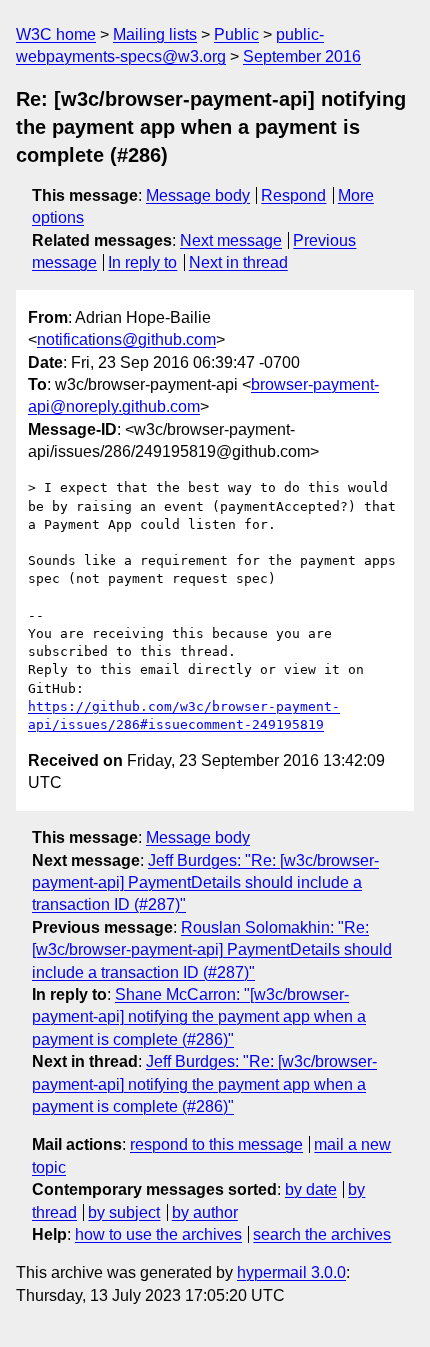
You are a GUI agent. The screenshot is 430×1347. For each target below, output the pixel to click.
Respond (293, 195)
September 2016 (302, 56)
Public (236, 34)
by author (205, 1212)
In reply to (142, 262)
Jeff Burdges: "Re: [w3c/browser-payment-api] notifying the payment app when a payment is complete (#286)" (204, 1084)
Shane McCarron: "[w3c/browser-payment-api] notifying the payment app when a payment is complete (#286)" (199, 1017)
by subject (124, 1212)
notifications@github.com (126, 339)
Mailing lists (155, 34)
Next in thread (238, 262)
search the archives (322, 1234)
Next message (231, 240)
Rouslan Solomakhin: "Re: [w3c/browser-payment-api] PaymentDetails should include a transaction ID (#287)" (212, 950)
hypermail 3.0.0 (291, 1272)
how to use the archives (158, 1234)
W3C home (56, 34)
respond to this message (216, 1144)
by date (311, 1189)
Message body (198, 195)
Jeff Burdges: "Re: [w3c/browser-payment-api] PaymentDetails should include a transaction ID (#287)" (205, 883)
